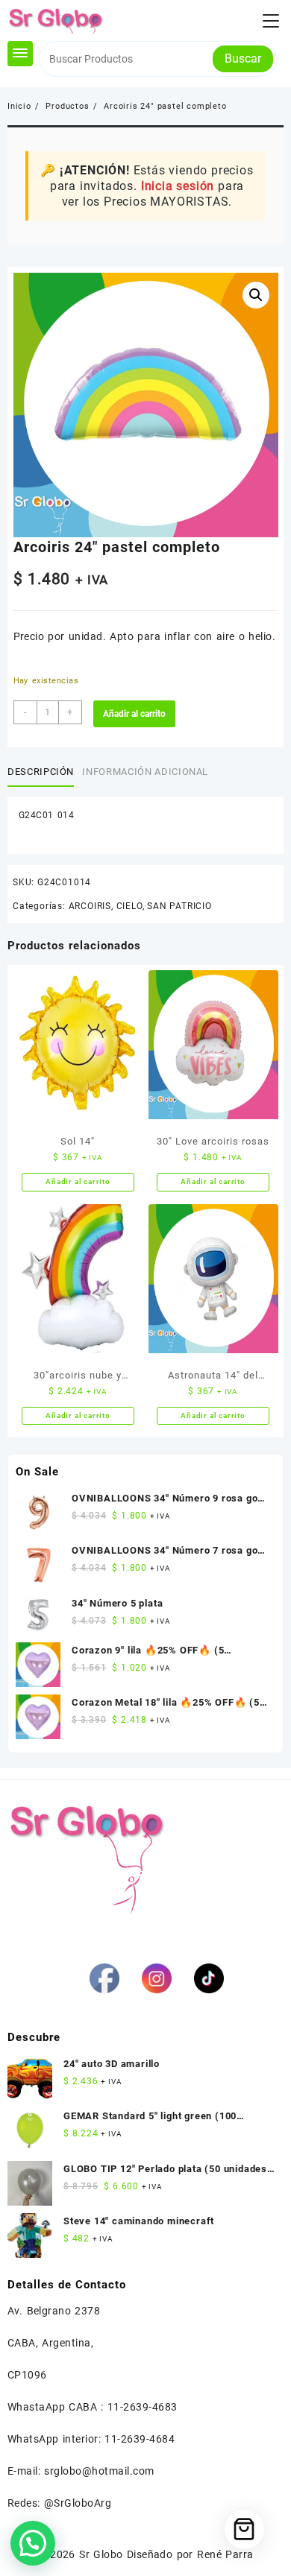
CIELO (129, 906)
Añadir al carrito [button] (78, 1181)
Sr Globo (101, 2554)
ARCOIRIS (90, 906)
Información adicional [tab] (145, 772)
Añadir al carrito (134, 714)
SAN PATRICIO (179, 906)
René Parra (225, 2554)
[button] (256, 295)
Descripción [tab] (41, 772)
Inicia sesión (178, 186)
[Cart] (244, 2529)
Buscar (243, 58)
